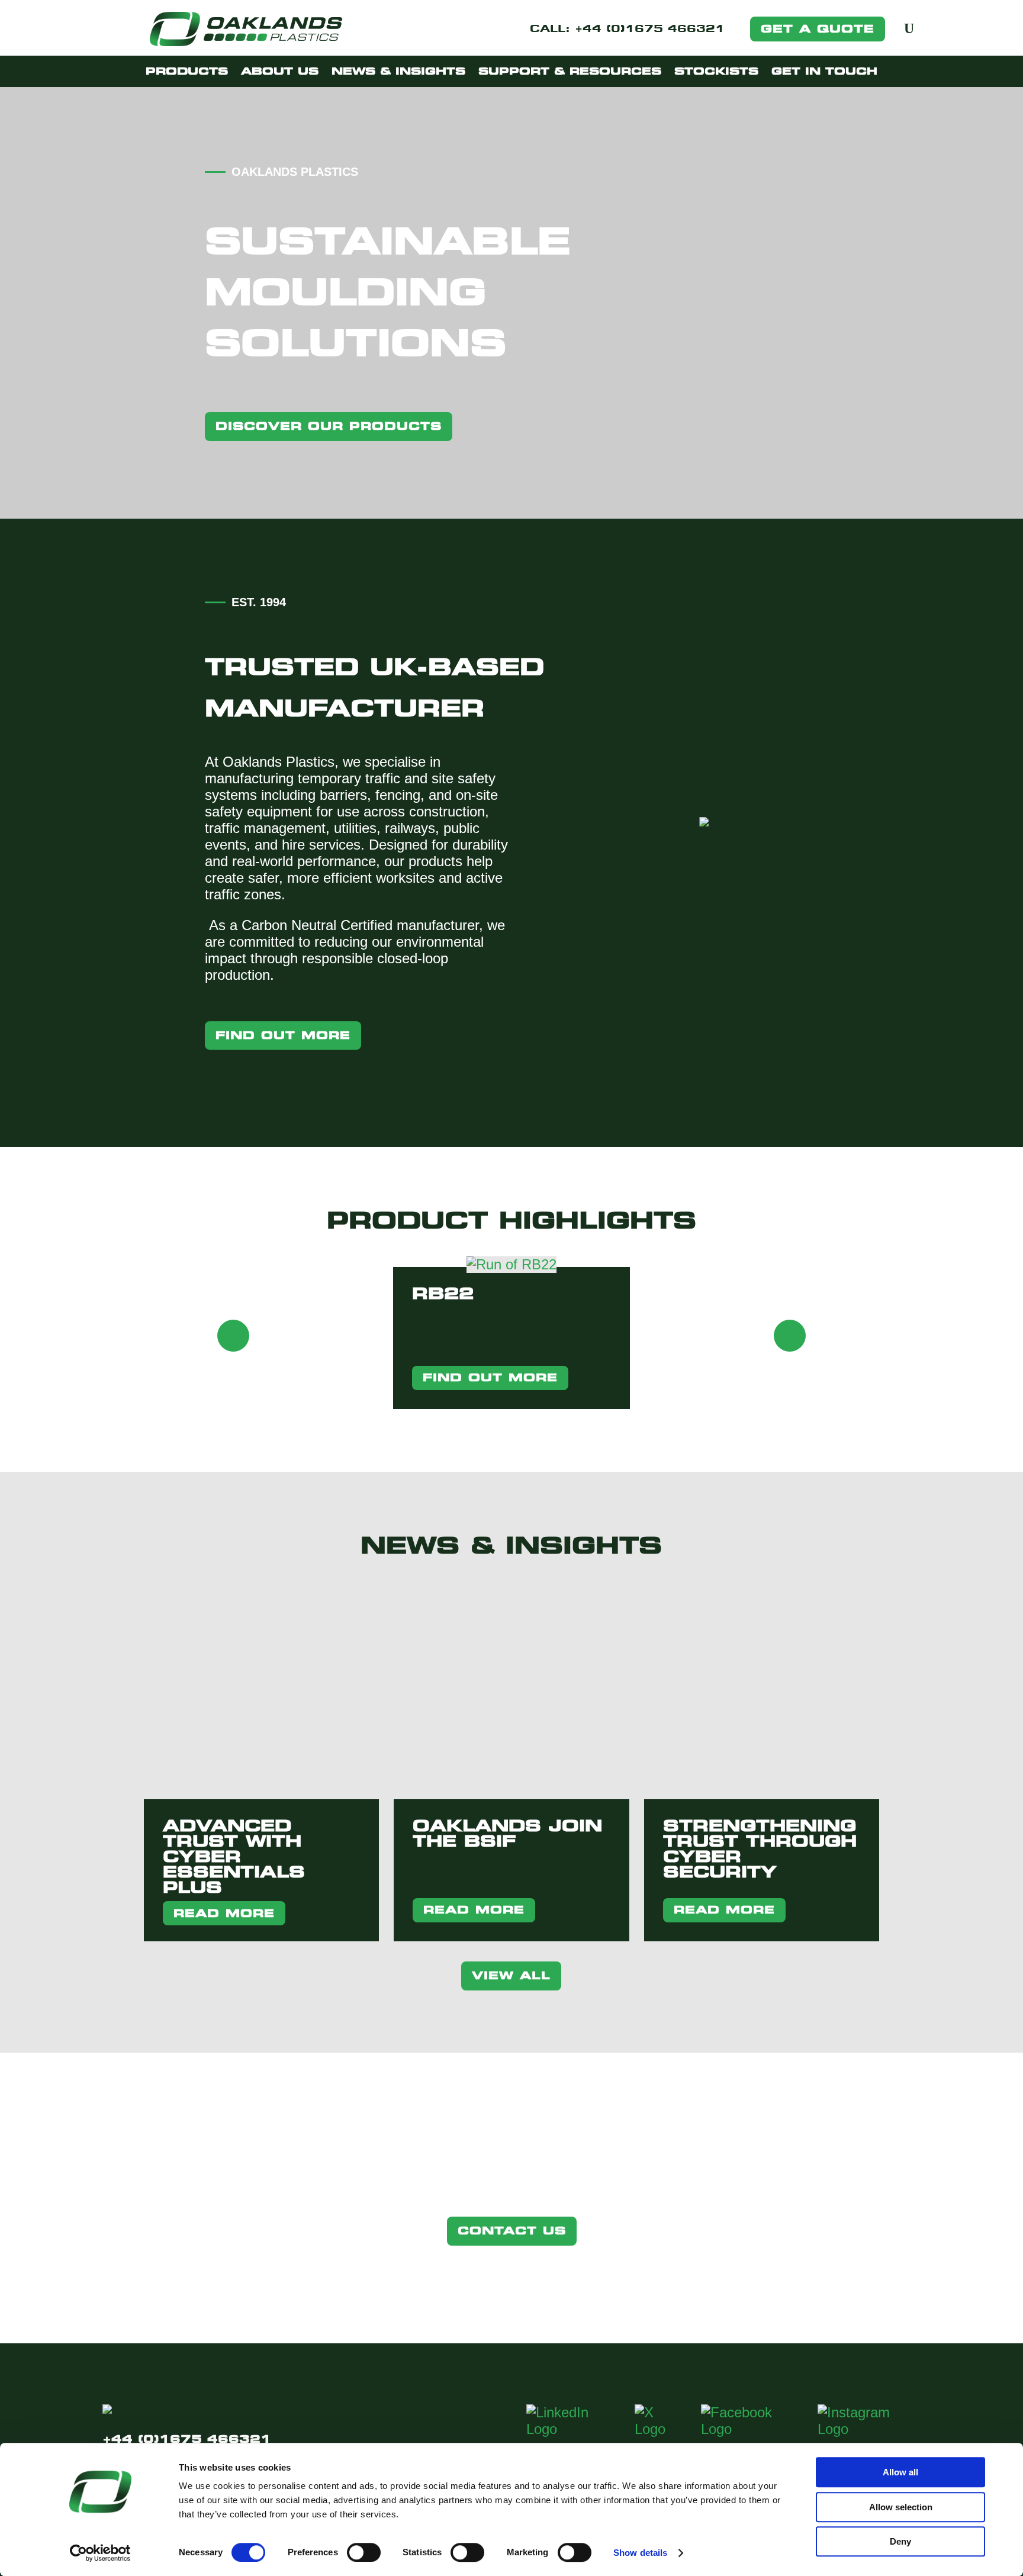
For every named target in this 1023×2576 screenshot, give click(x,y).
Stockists (716, 71)
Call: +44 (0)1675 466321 (627, 30)
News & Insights (398, 71)
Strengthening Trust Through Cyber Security (760, 1849)
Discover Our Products (329, 426)
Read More (224, 1913)
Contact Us (512, 2231)
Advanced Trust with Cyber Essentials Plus (234, 1856)
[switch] (364, 2552)
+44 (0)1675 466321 (187, 2439)
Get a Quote (818, 29)
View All (511, 1975)
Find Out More (283, 1035)
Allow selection (901, 2507)
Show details (640, 2553)
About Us (280, 71)
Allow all (900, 2472)
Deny (900, 2541)
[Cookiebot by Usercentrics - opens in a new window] (100, 2553)
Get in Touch (824, 71)
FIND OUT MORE (490, 1377)
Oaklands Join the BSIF (507, 1833)
